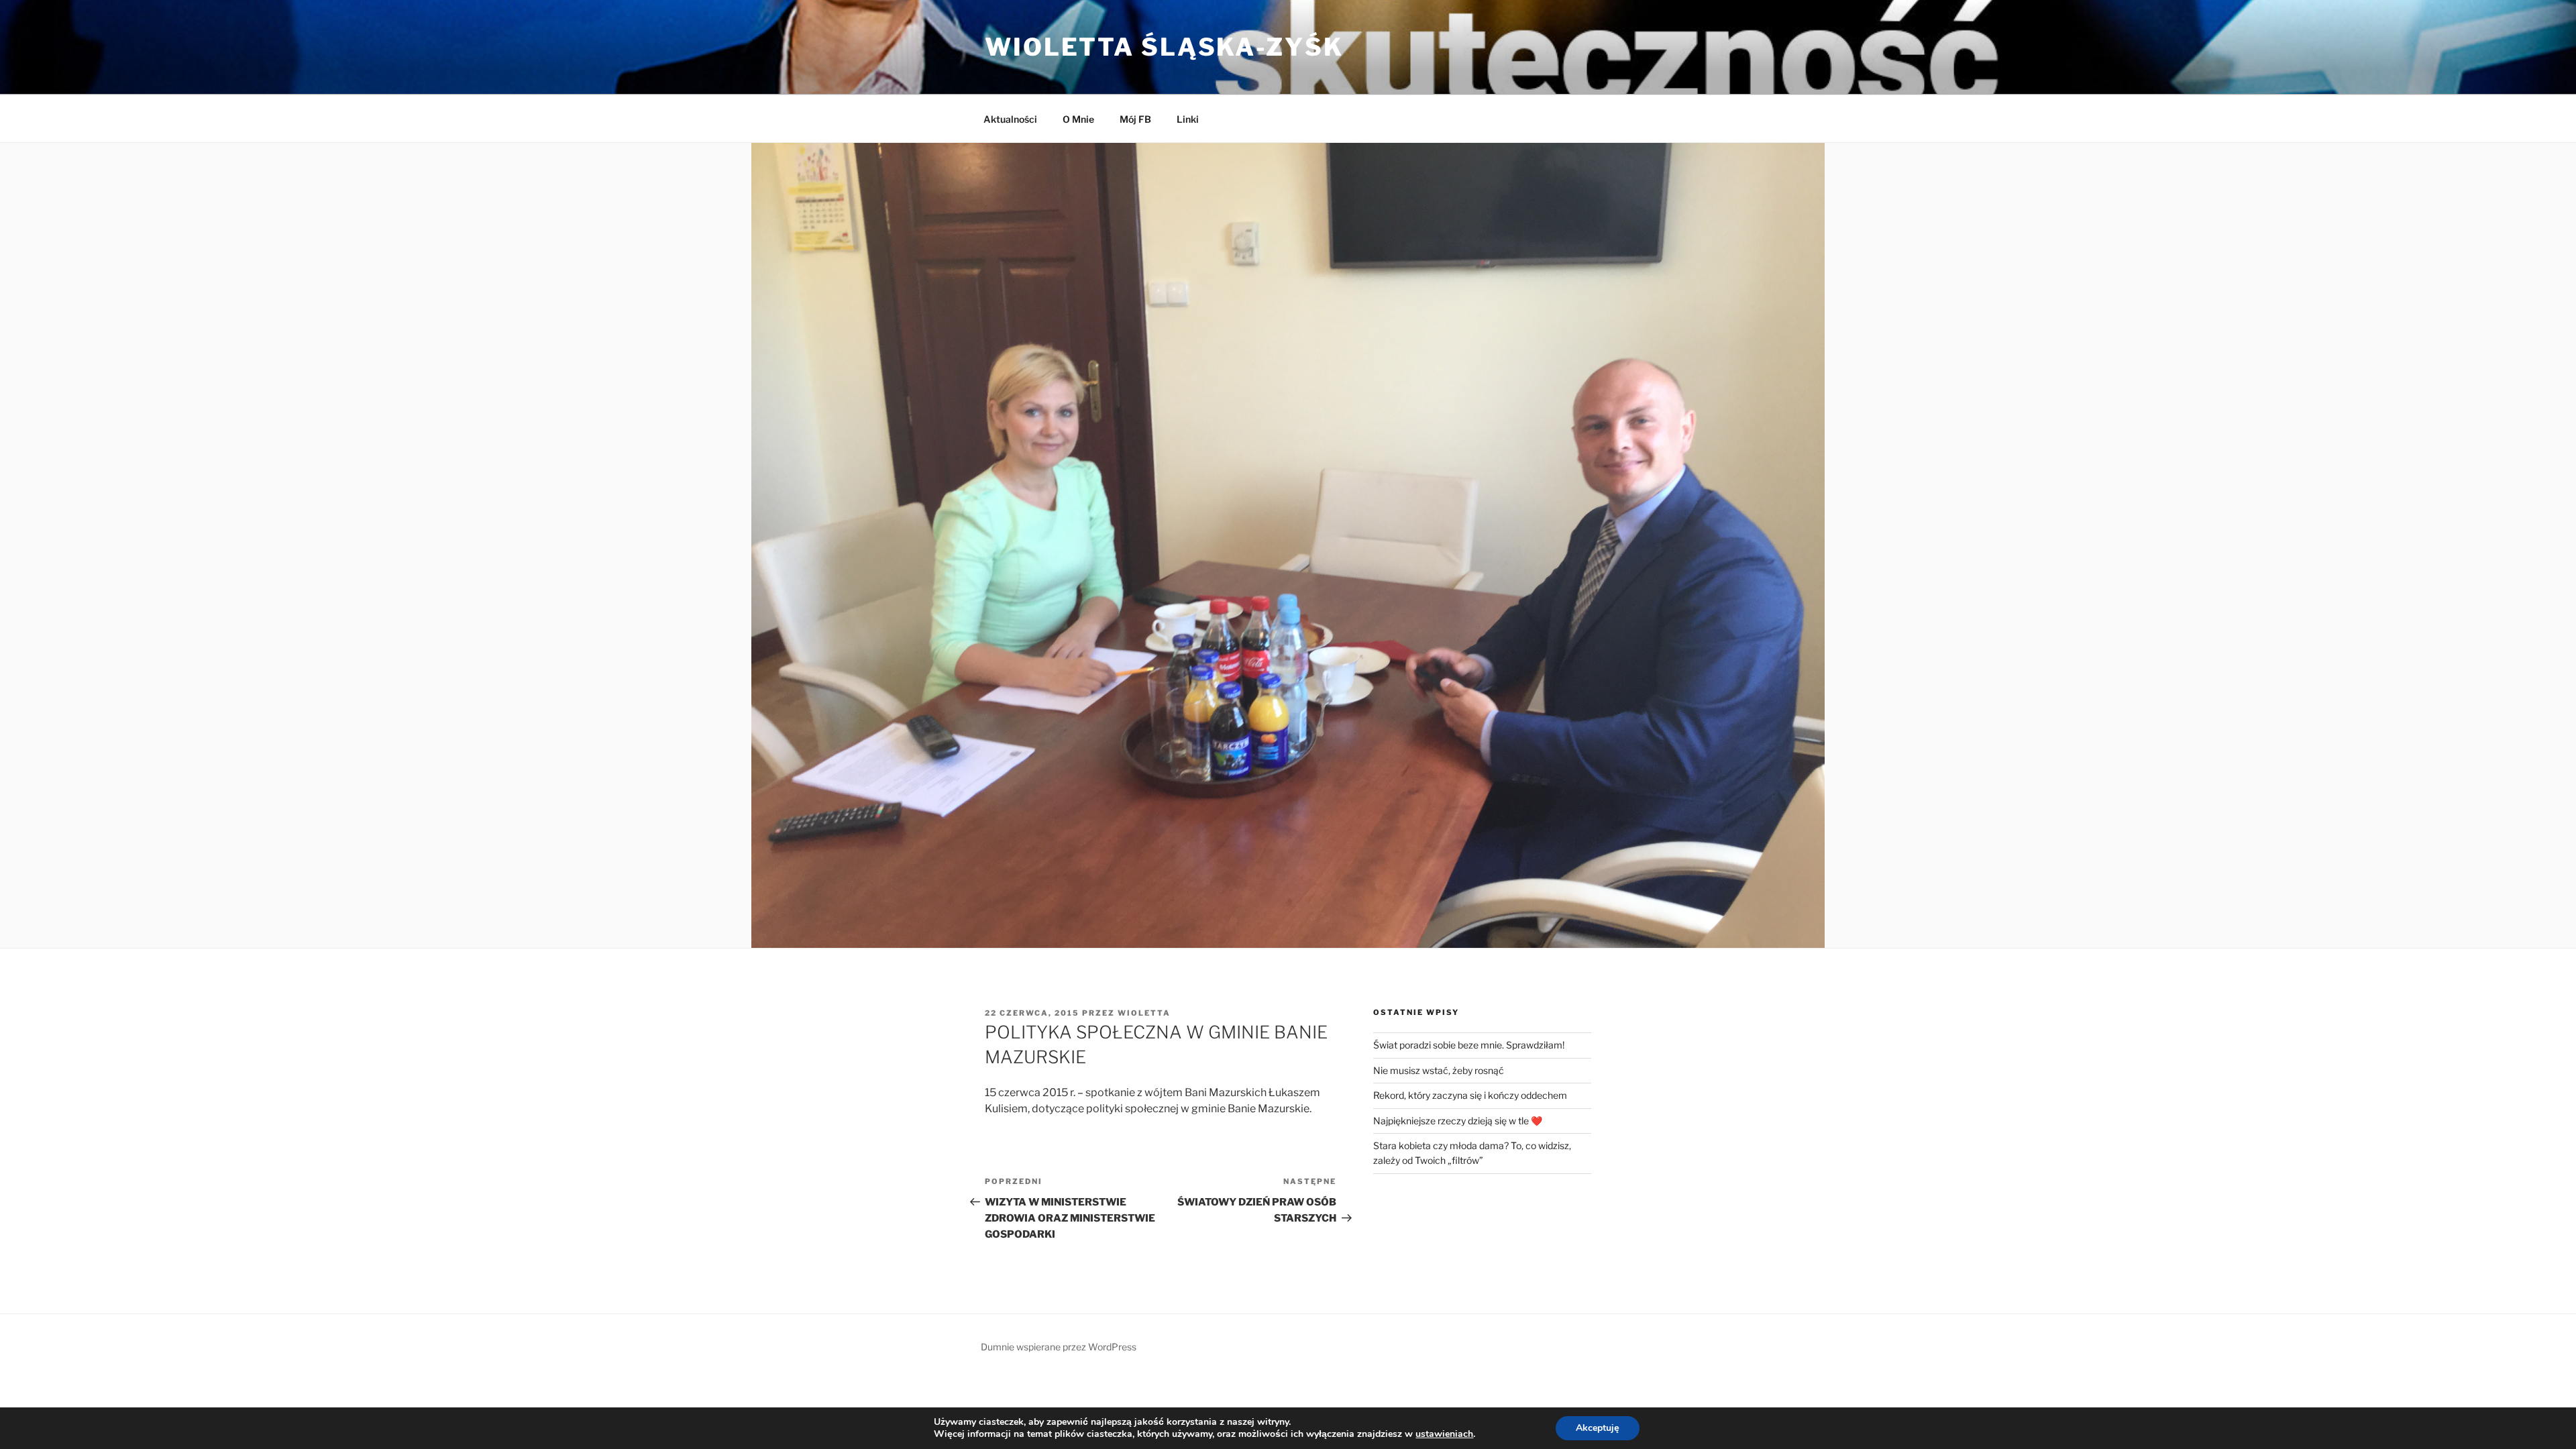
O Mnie (1078, 119)
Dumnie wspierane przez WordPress (1059, 1347)
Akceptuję (1598, 1428)
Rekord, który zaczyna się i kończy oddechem (1470, 1095)
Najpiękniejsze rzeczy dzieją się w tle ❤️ (1458, 1121)
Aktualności (1010, 119)
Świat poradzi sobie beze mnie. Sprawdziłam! (1469, 1045)
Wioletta (1144, 1013)
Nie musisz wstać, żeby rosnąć (1439, 1070)
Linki (1188, 119)
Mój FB (1135, 119)
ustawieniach (1444, 1434)
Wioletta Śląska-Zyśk (1164, 47)
